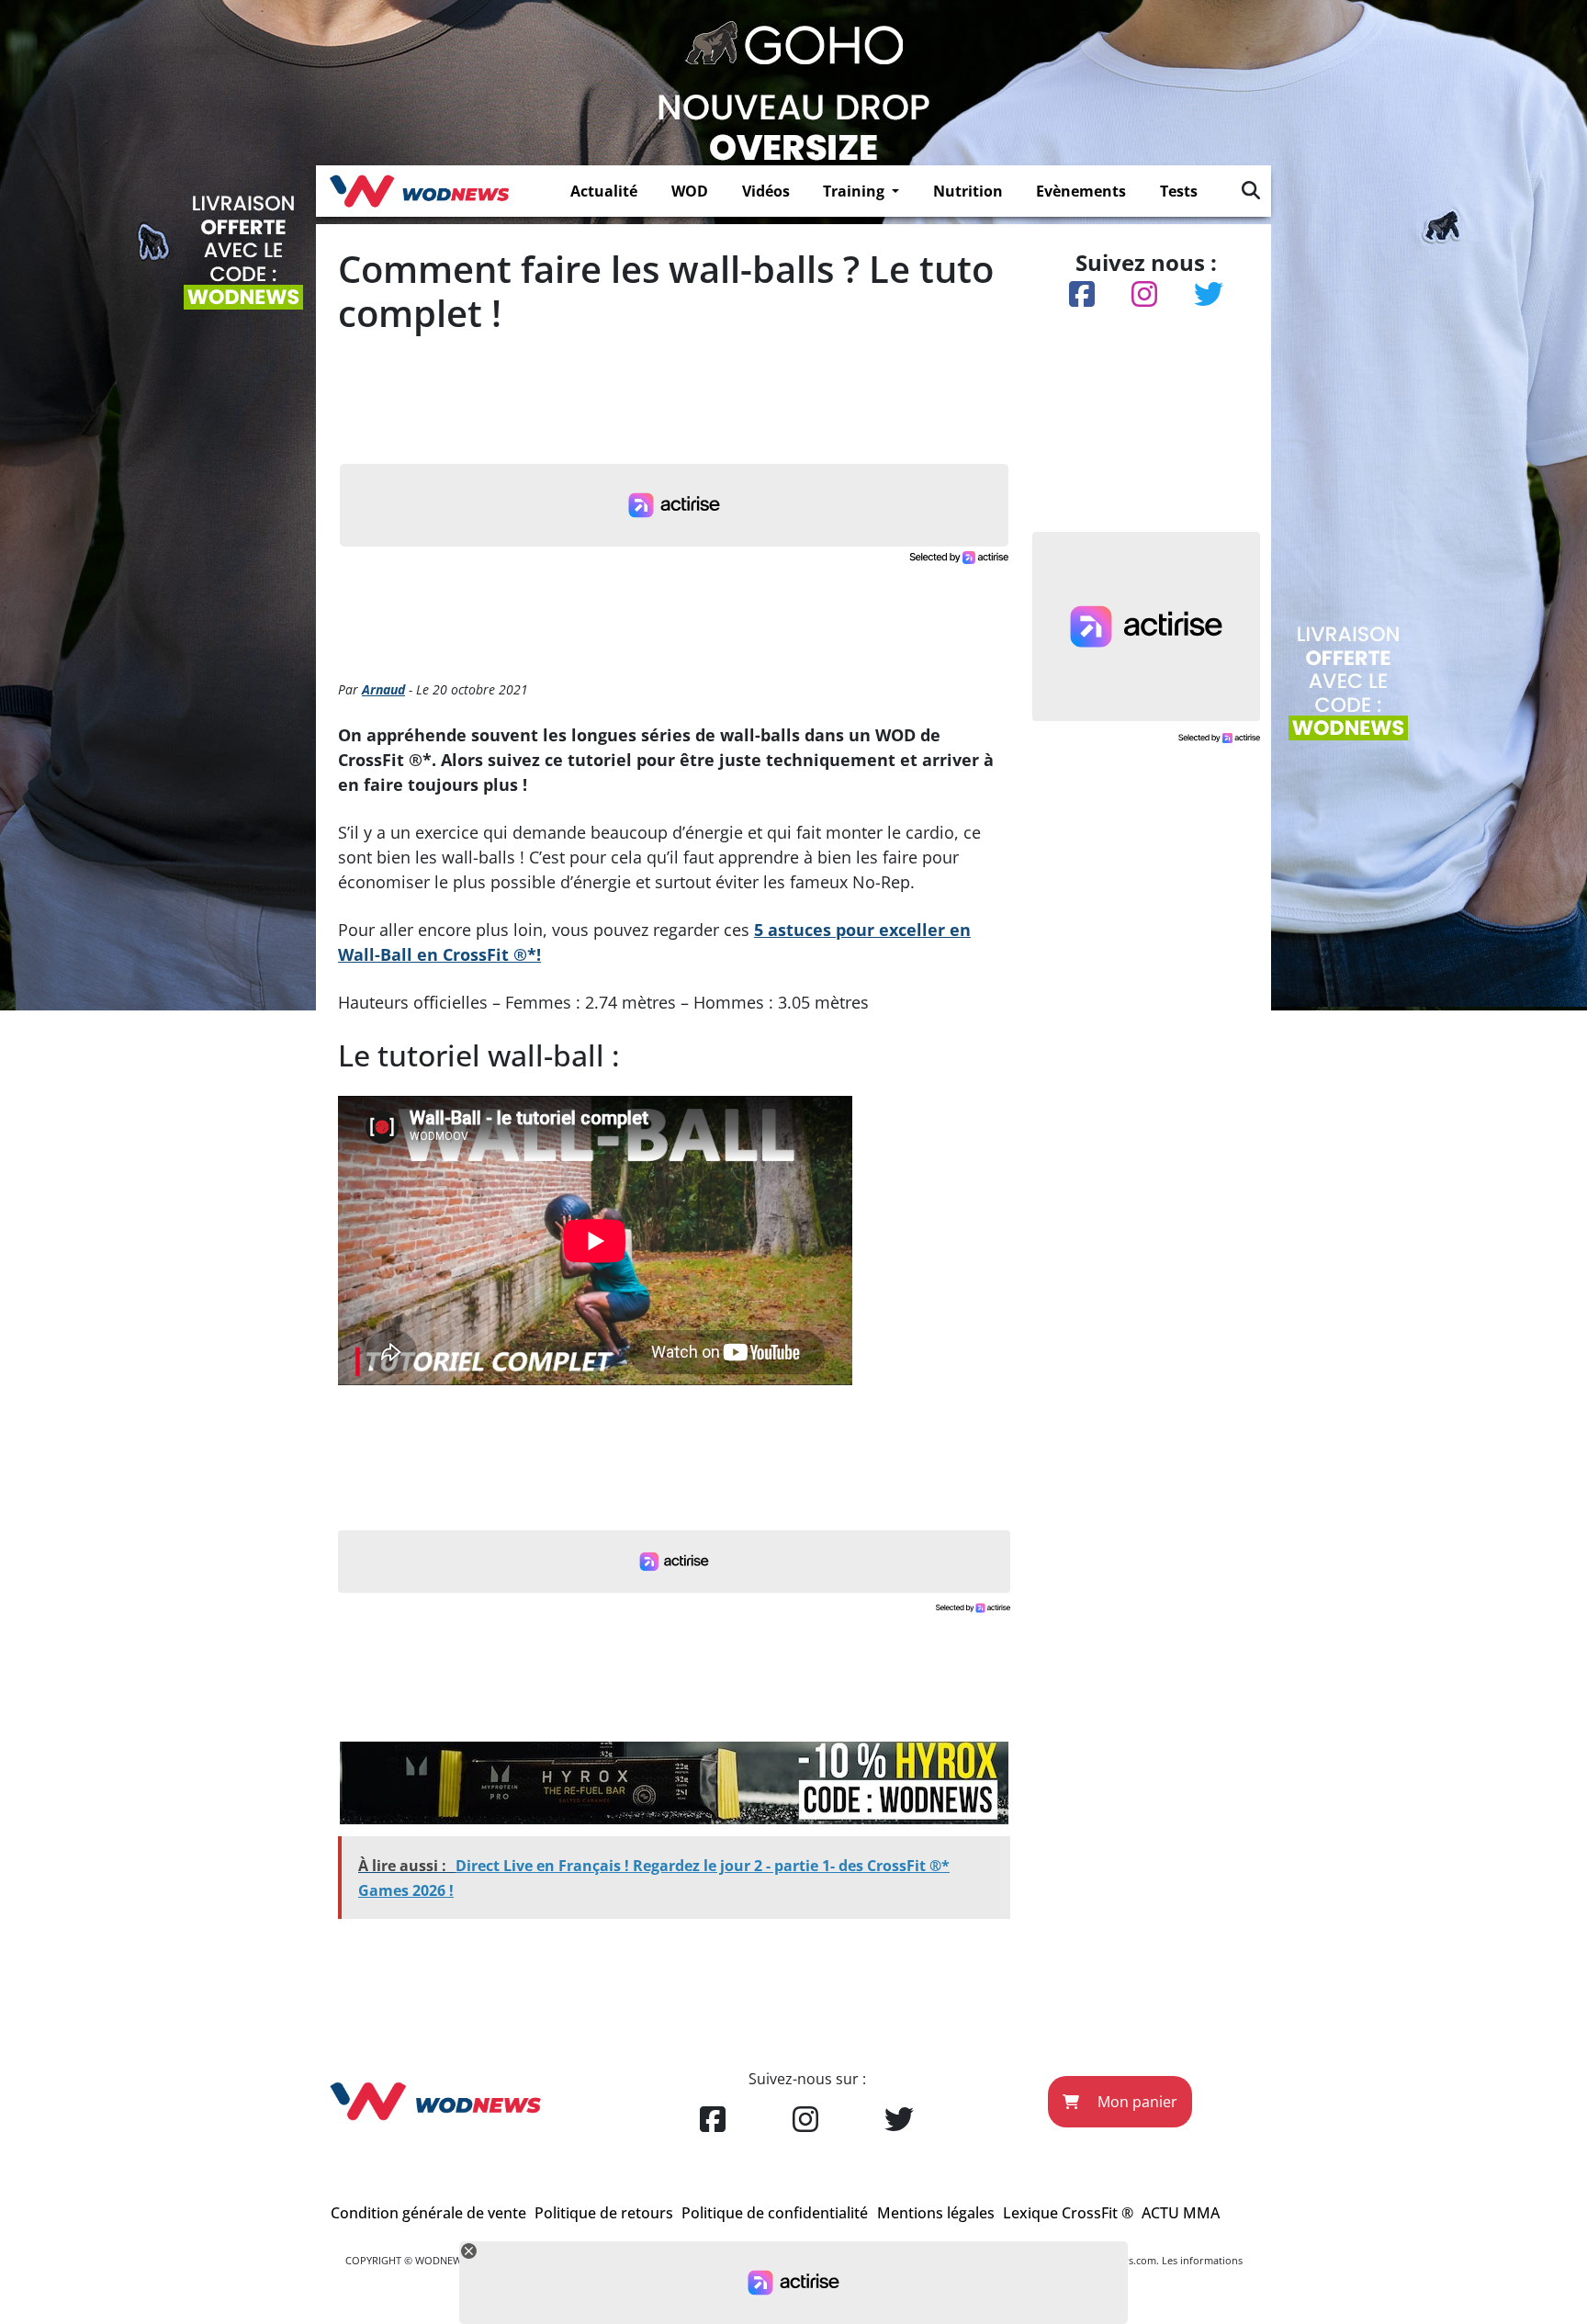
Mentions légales (936, 2213)
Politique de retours (604, 2213)
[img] (1251, 190)
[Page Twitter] (899, 2120)
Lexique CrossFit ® (1068, 2213)
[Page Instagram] (805, 2120)
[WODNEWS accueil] (419, 191)
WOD (690, 191)
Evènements (1081, 191)
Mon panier (1136, 2102)
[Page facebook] (713, 2120)
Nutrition (968, 191)
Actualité (604, 191)
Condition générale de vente (428, 2213)
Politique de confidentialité (775, 2213)
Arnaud (383, 689)
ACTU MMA (1181, 2213)
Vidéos (766, 191)
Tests (1179, 191)
